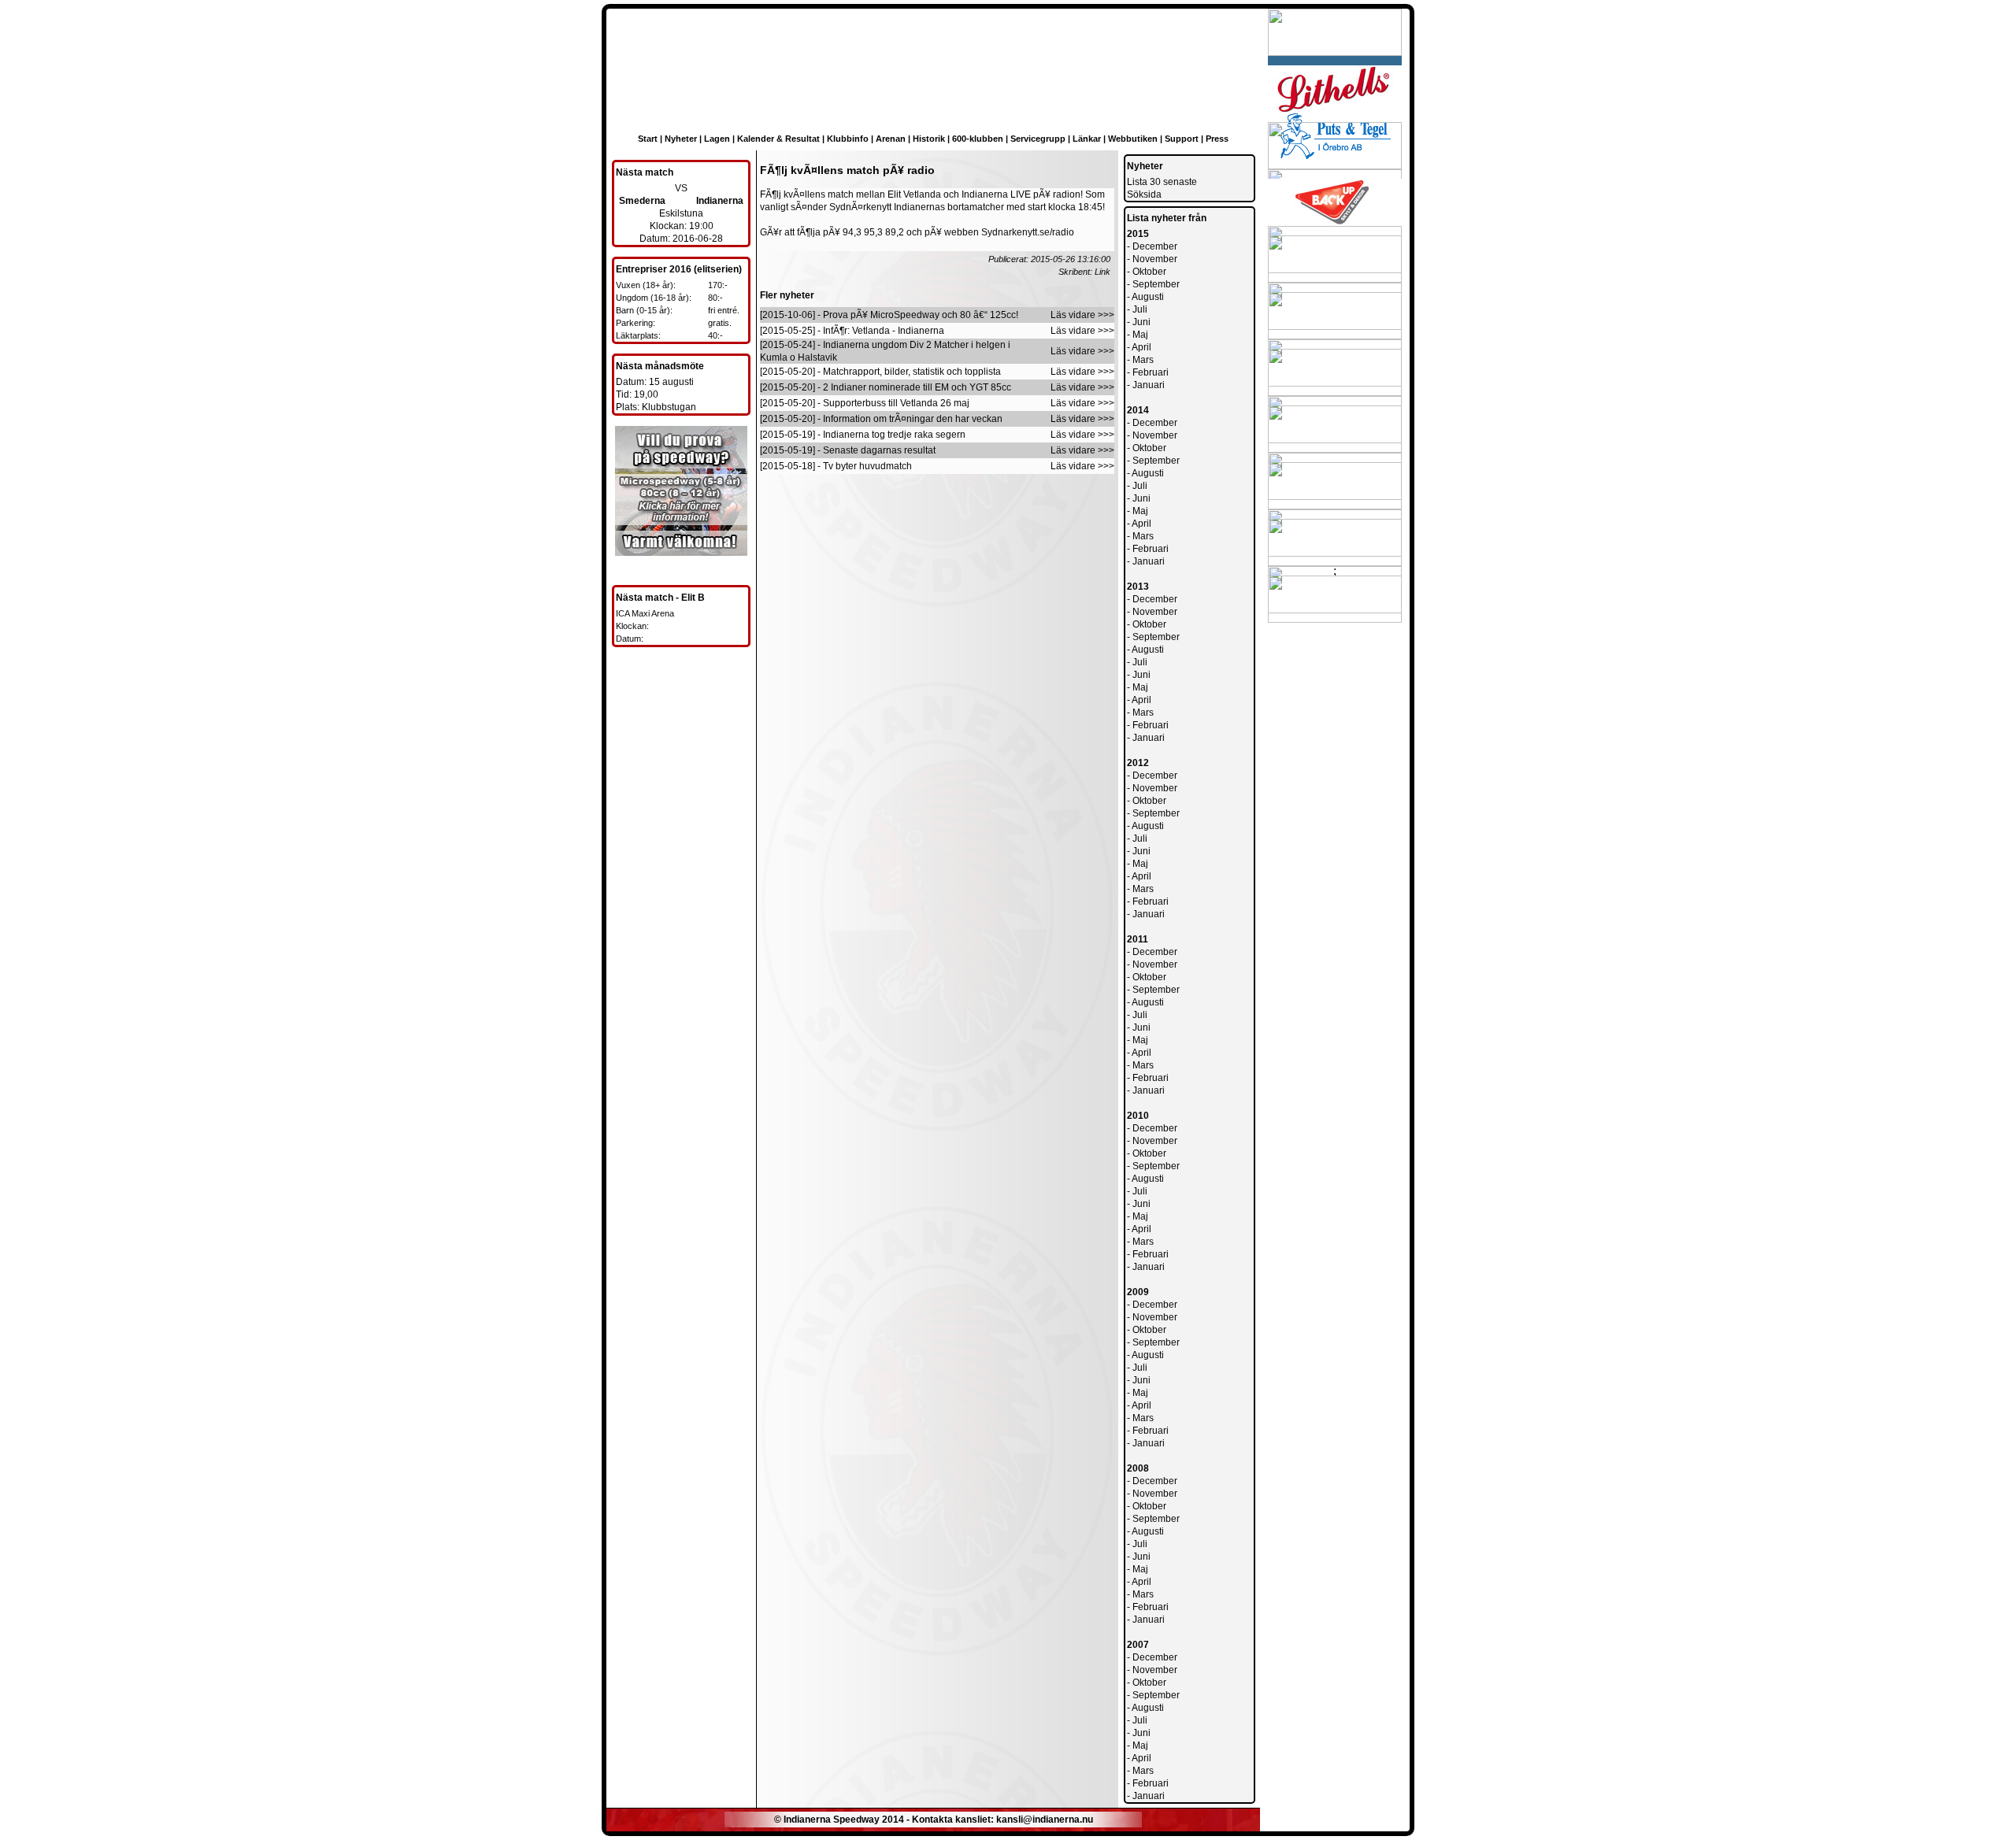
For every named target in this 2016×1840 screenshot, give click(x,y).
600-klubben (978, 139)
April (1141, 347)
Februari (1151, 372)
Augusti (1148, 297)
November (1155, 259)
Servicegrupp (1038, 139)
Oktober (1149, 272)
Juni (1141, 322)
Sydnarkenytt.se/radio (1028, 232)
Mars (1143, 360)
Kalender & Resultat (778, 139)
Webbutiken (1133, 139)
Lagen (717, 139)
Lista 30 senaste (1162, 182)
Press (1217, 139)
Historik (929, 139)
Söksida (1144, 194)
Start (648, 139)
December (1155, 246)
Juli (1140, 309)
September (1156, 284)
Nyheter (681, 139)
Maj (1140, 335)
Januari (1149, 385)
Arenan (891, 139)
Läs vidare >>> (1082, 315)
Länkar (1087, 139)
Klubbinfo (848, 139)
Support (1182, 139)
